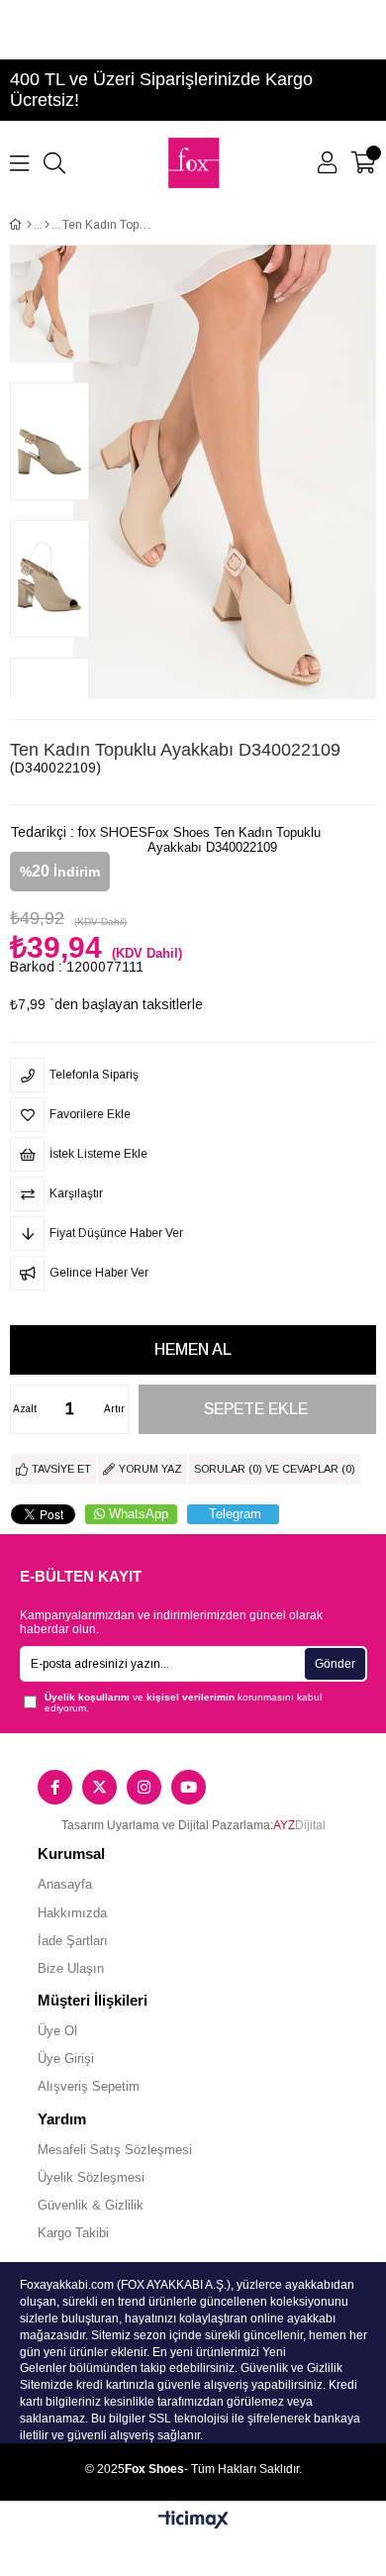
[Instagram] (144, 1787)
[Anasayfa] (29, 225)
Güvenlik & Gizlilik (91, 2205)
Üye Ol (57, 2031)
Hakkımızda (72, 1913)
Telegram (235, 1514)
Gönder (335, 1664)
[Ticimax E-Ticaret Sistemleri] (193, 2521)
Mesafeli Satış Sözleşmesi (115, 2150)
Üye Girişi (66, 2059)
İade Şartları (73, 1941)
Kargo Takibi (73, 2233)
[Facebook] (55, 1787)
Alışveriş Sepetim (89, 2086)
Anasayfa (65, 1884)
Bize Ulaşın (71, 1968)
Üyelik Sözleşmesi (91, 2177)
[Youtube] (189, 1787)
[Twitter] (99, 1787)
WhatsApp (139, 1514)
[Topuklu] (47, 225)
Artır (114, 1409)
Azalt (25, 1409)
